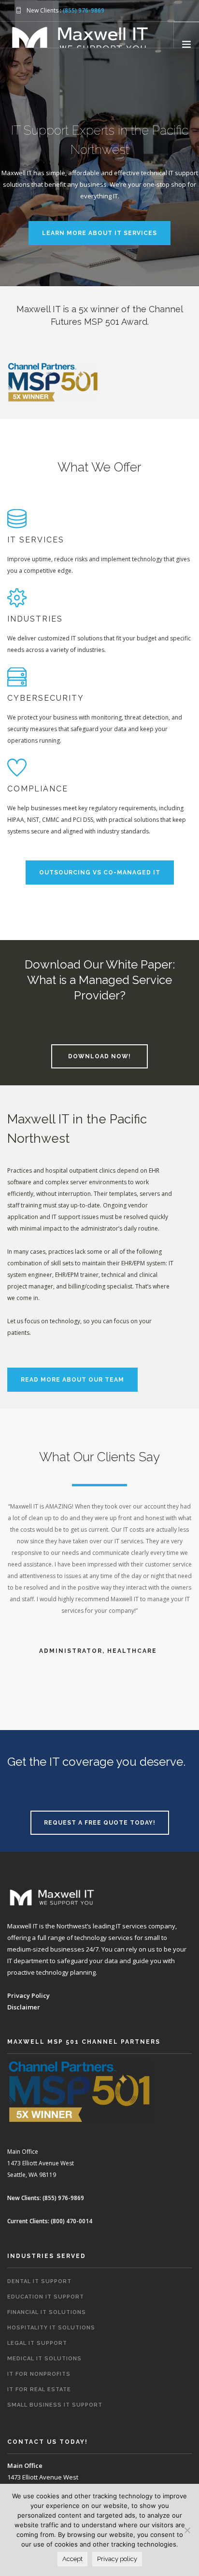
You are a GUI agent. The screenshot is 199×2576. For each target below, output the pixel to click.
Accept (72, 2559)
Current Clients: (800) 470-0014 (50, 2221)
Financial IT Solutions (47, 2312)
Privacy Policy (28, 1995)
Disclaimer (24, 2007)
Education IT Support (46, 2297)
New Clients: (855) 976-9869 (46, 2198)
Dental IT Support (39, 2281)
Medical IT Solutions (44, 2359)
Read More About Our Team (72, 1380)
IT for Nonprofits (39, 2374)
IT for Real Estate (39, 2389)
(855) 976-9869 (84, 10)
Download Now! (99, 1056)
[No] (187, 2530)
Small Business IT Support (55, 2405)
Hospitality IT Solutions (51, 2328)
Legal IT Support (37, 2343)
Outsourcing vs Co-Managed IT (100, 873)
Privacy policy (117, 2559)
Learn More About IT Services (99, 233)
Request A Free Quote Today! (100, 1823)
